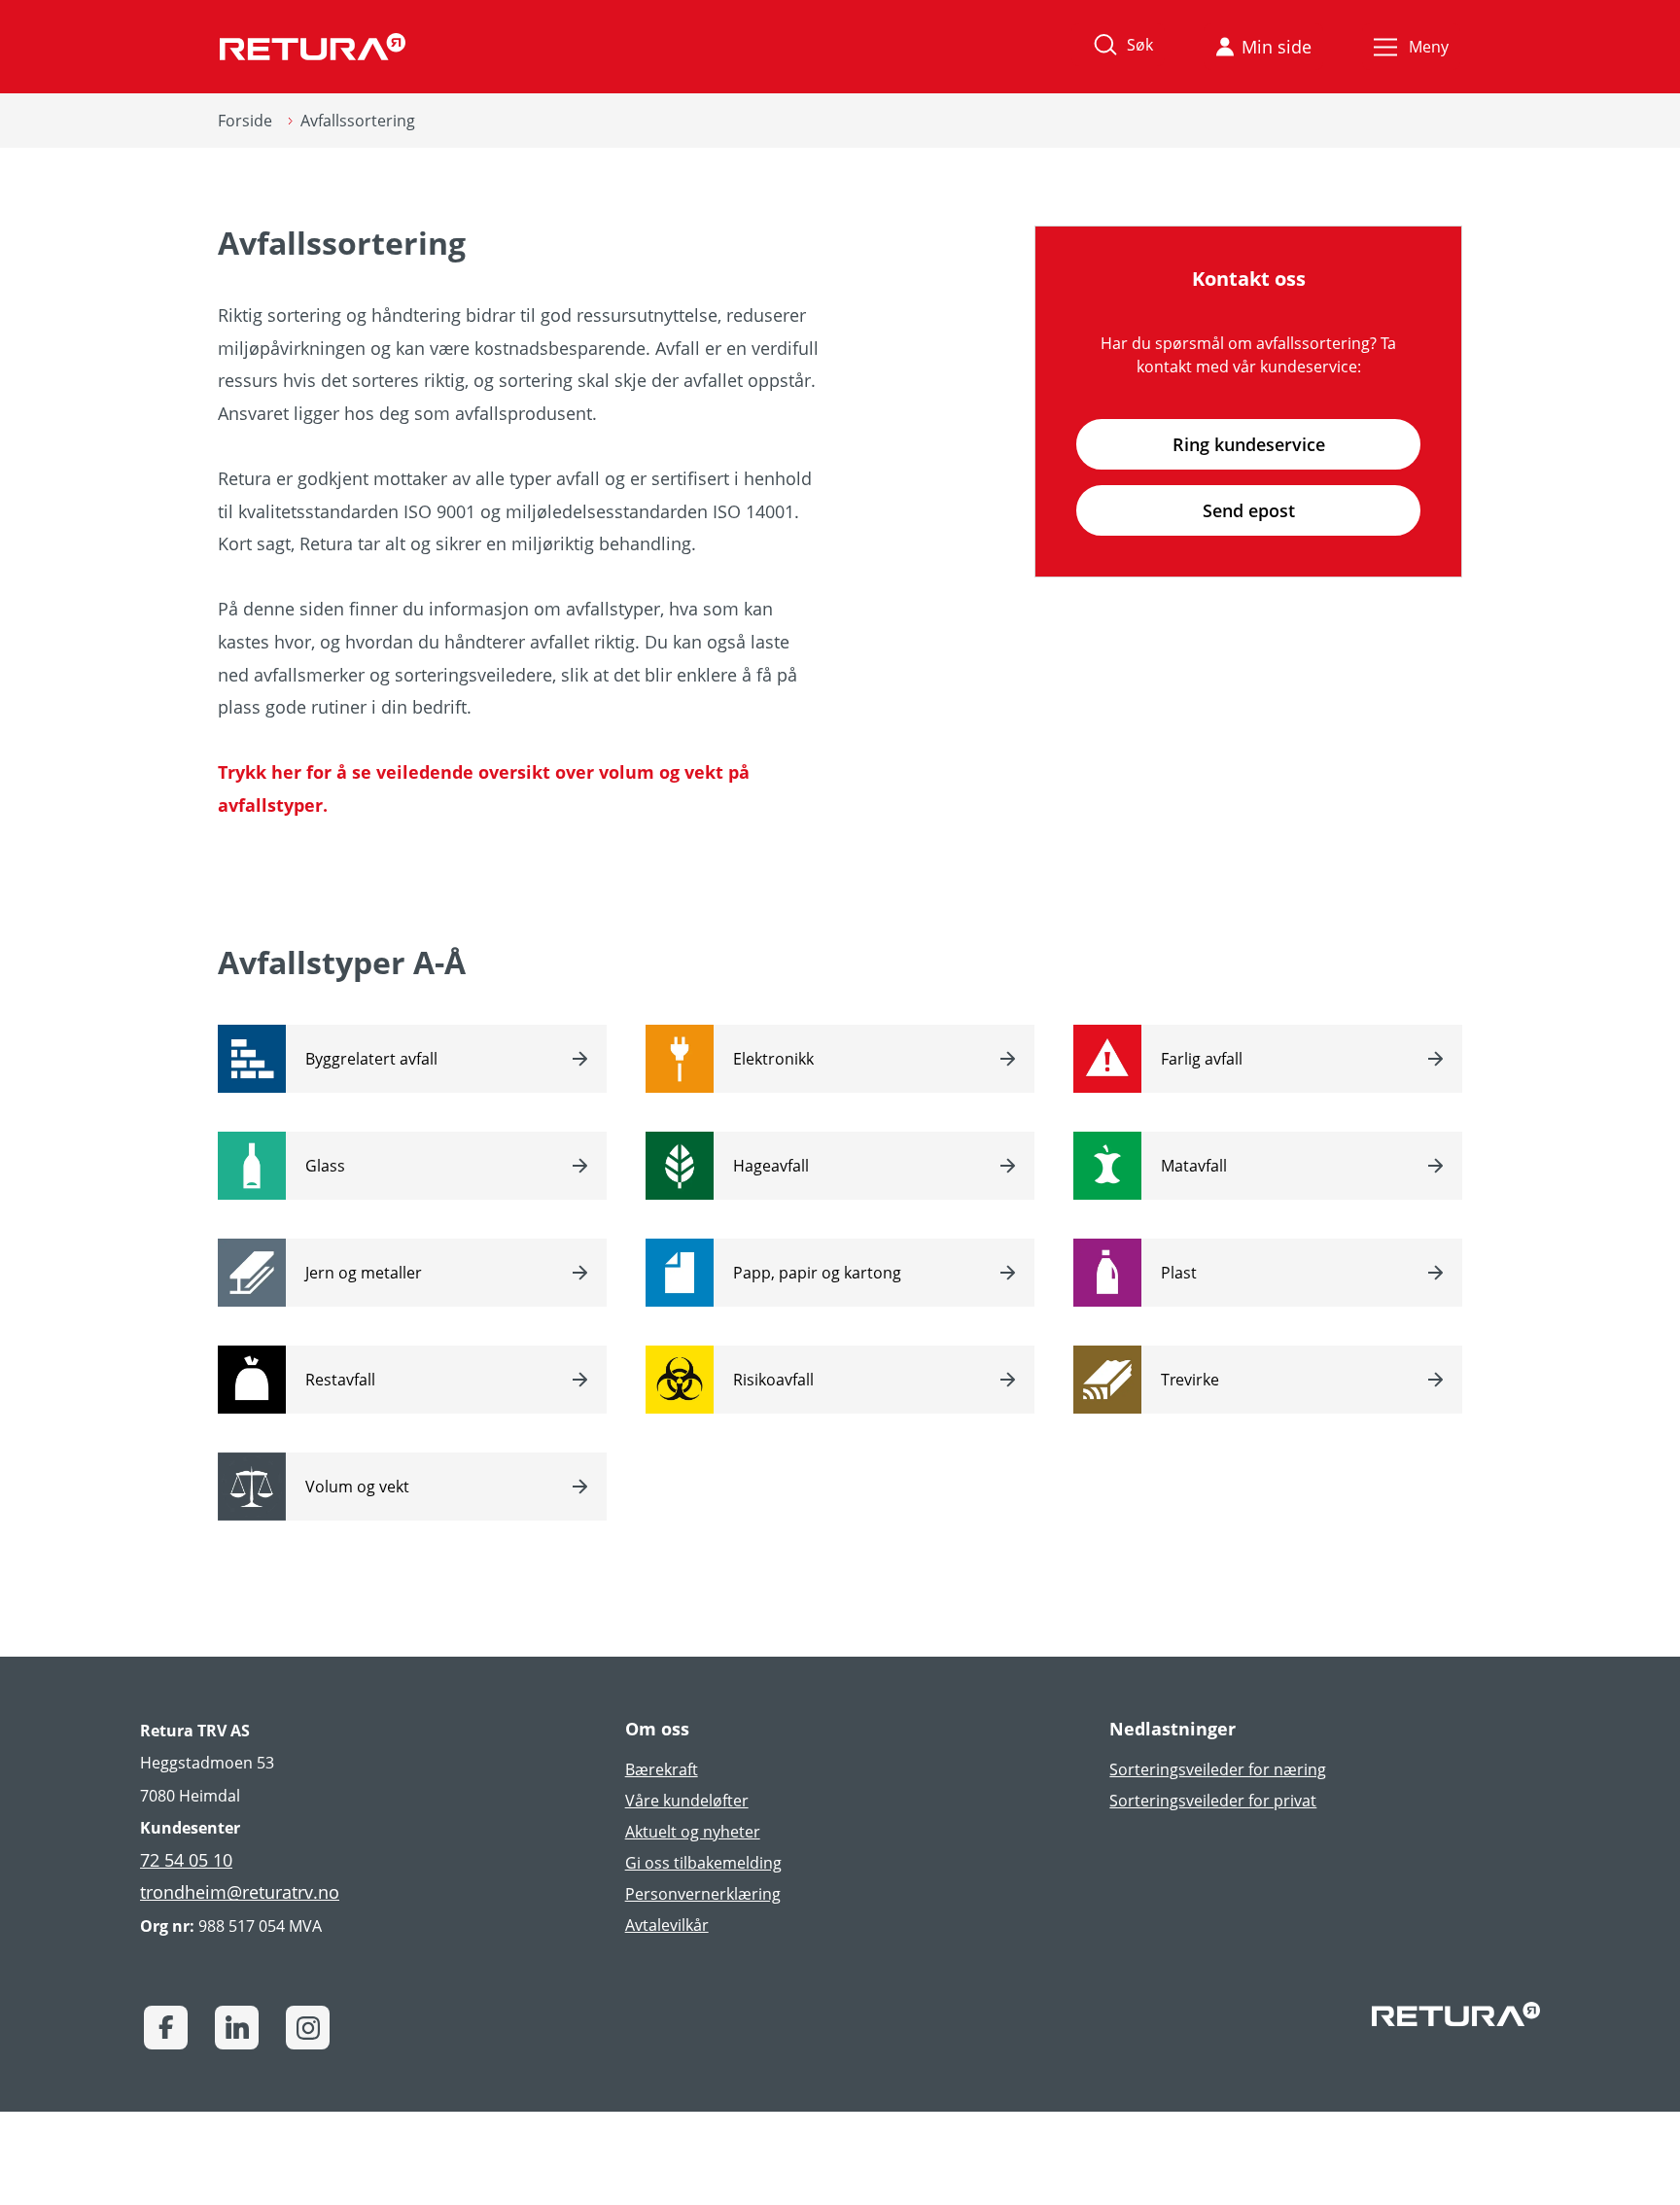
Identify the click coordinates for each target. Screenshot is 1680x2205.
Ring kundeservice (1249, 444)
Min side (1277, 47)
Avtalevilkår (667, 1925)
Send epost (1249, 510)
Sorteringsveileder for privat (1213, 1801)
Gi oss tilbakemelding (703, 1863)
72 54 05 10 (186, 1860)
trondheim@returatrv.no (240, 1892)
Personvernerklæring (703, 1894)
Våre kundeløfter (687, 1801)
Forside (245, 121)
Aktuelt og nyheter (693, 1832)
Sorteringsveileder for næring (1218, 1769)
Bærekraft (662, 1769)
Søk (1140, 45)
